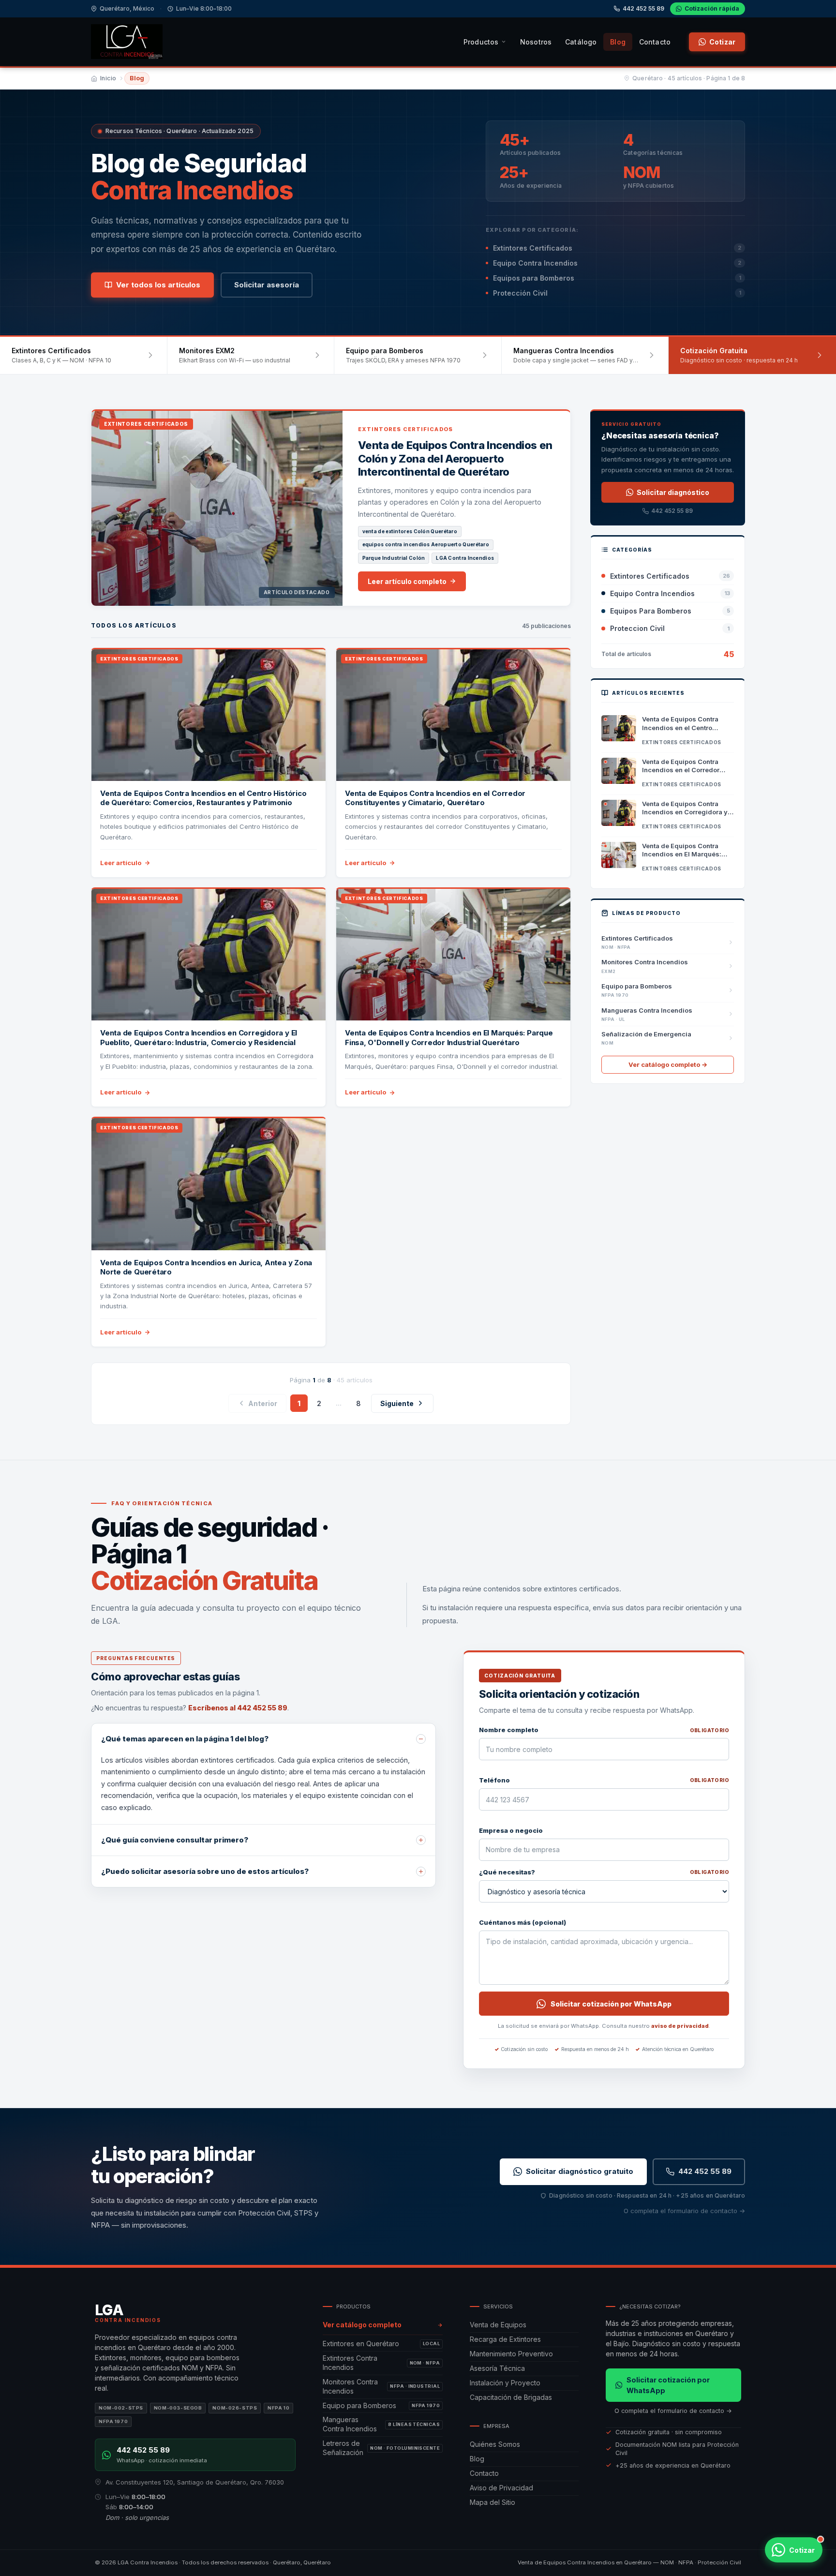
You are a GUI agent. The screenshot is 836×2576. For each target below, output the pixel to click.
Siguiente (397, 1403)
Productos (481, 42)
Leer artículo (121, 863)
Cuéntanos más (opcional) (522, 1922)
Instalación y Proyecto (505, 2383)
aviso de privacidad (680, 2026)
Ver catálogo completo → (668, 1064)
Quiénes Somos (495, 2444)
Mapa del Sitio (493, 2502)
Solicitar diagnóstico (673, 492)
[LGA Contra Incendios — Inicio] (127, 42)
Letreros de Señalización (381, 2448)
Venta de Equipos (498, 2325)
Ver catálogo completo (362, 2325)
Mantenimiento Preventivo (511, 2354)
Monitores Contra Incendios (381, 2386)
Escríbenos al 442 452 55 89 (238, 1708)
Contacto (655, 42)
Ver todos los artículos (158, 285)
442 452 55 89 (643, 8)
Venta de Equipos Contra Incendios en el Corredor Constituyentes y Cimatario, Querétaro (435, 798)
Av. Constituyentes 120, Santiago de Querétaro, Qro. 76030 (195, 2482)
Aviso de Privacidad (501, 2488)
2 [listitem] (319, 1403)
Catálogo (581, 42)
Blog (618, 42)
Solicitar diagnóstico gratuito (580, 2171)
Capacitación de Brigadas (511, 2397)
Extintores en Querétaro (381, 2344)
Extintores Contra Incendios (381, 2363)
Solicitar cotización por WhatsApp (611, 2004)
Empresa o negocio (511, 1830)
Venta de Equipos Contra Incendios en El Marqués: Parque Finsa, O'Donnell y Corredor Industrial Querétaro (449, 1038)
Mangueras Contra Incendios (381, 2424)
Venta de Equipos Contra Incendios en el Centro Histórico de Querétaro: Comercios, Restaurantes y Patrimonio (203, 798)
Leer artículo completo (407, 581)
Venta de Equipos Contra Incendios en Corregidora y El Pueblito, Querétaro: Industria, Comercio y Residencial (199, 1038)
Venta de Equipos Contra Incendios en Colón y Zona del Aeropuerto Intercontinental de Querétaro (455, 458)
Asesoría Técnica (497, 2368)
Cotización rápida (712, 8)
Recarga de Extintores (505, 2339)
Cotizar (722, 42)
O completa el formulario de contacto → (684, 2211)
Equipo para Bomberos (381, 2405)
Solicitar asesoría (267, 285)
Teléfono (604, 1780)
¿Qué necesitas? (604, 1872)
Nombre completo (604, 1730)
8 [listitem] (358, 1403)
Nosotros (536, 42)
